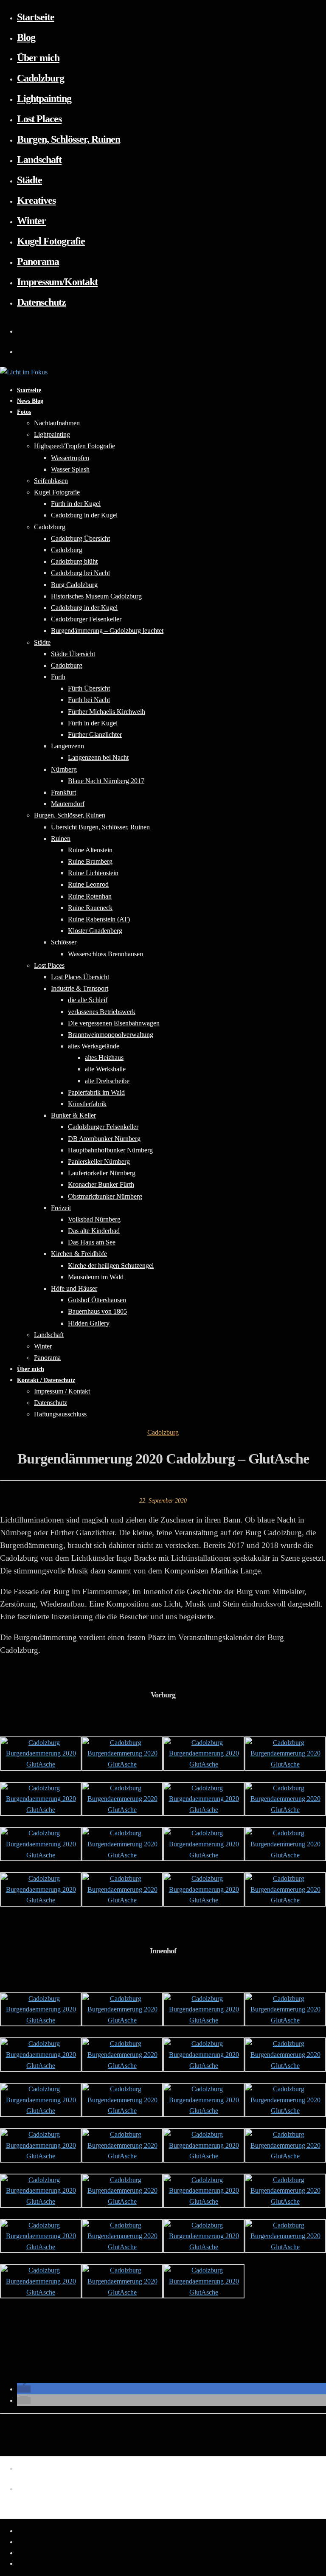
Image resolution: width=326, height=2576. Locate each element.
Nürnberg (64, 769)
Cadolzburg (41, 78)
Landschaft (39, 160)
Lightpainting (44, 98)
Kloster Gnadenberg (95, 931)
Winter (31, 221)
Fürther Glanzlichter (95, 735)
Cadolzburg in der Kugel (84, 515)
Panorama (38, 261)
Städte (30, 180)
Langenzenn (67, 746)
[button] (24, 2389)
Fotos (24, 412)
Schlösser (64, 942)
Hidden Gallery (89, 1323)
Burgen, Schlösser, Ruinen (69, 139)
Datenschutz (41, 302)
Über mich (38, 58)
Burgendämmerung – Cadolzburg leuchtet (107, 631)
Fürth (58, 677)
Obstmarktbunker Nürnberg (105, 1196)
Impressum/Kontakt (57, 282)
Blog (26, 37)
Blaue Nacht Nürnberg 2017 (106, 781)
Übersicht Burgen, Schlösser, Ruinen (100, 827)
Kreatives (36, 200)
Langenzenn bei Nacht (98, 757)
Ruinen (61, 839)
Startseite (36, 17)
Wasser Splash (70, 469)
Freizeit (61, 1208)
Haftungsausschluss (60, 1414)
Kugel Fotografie (51, 241)
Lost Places (39, 119)
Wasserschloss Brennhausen (105, 954)
